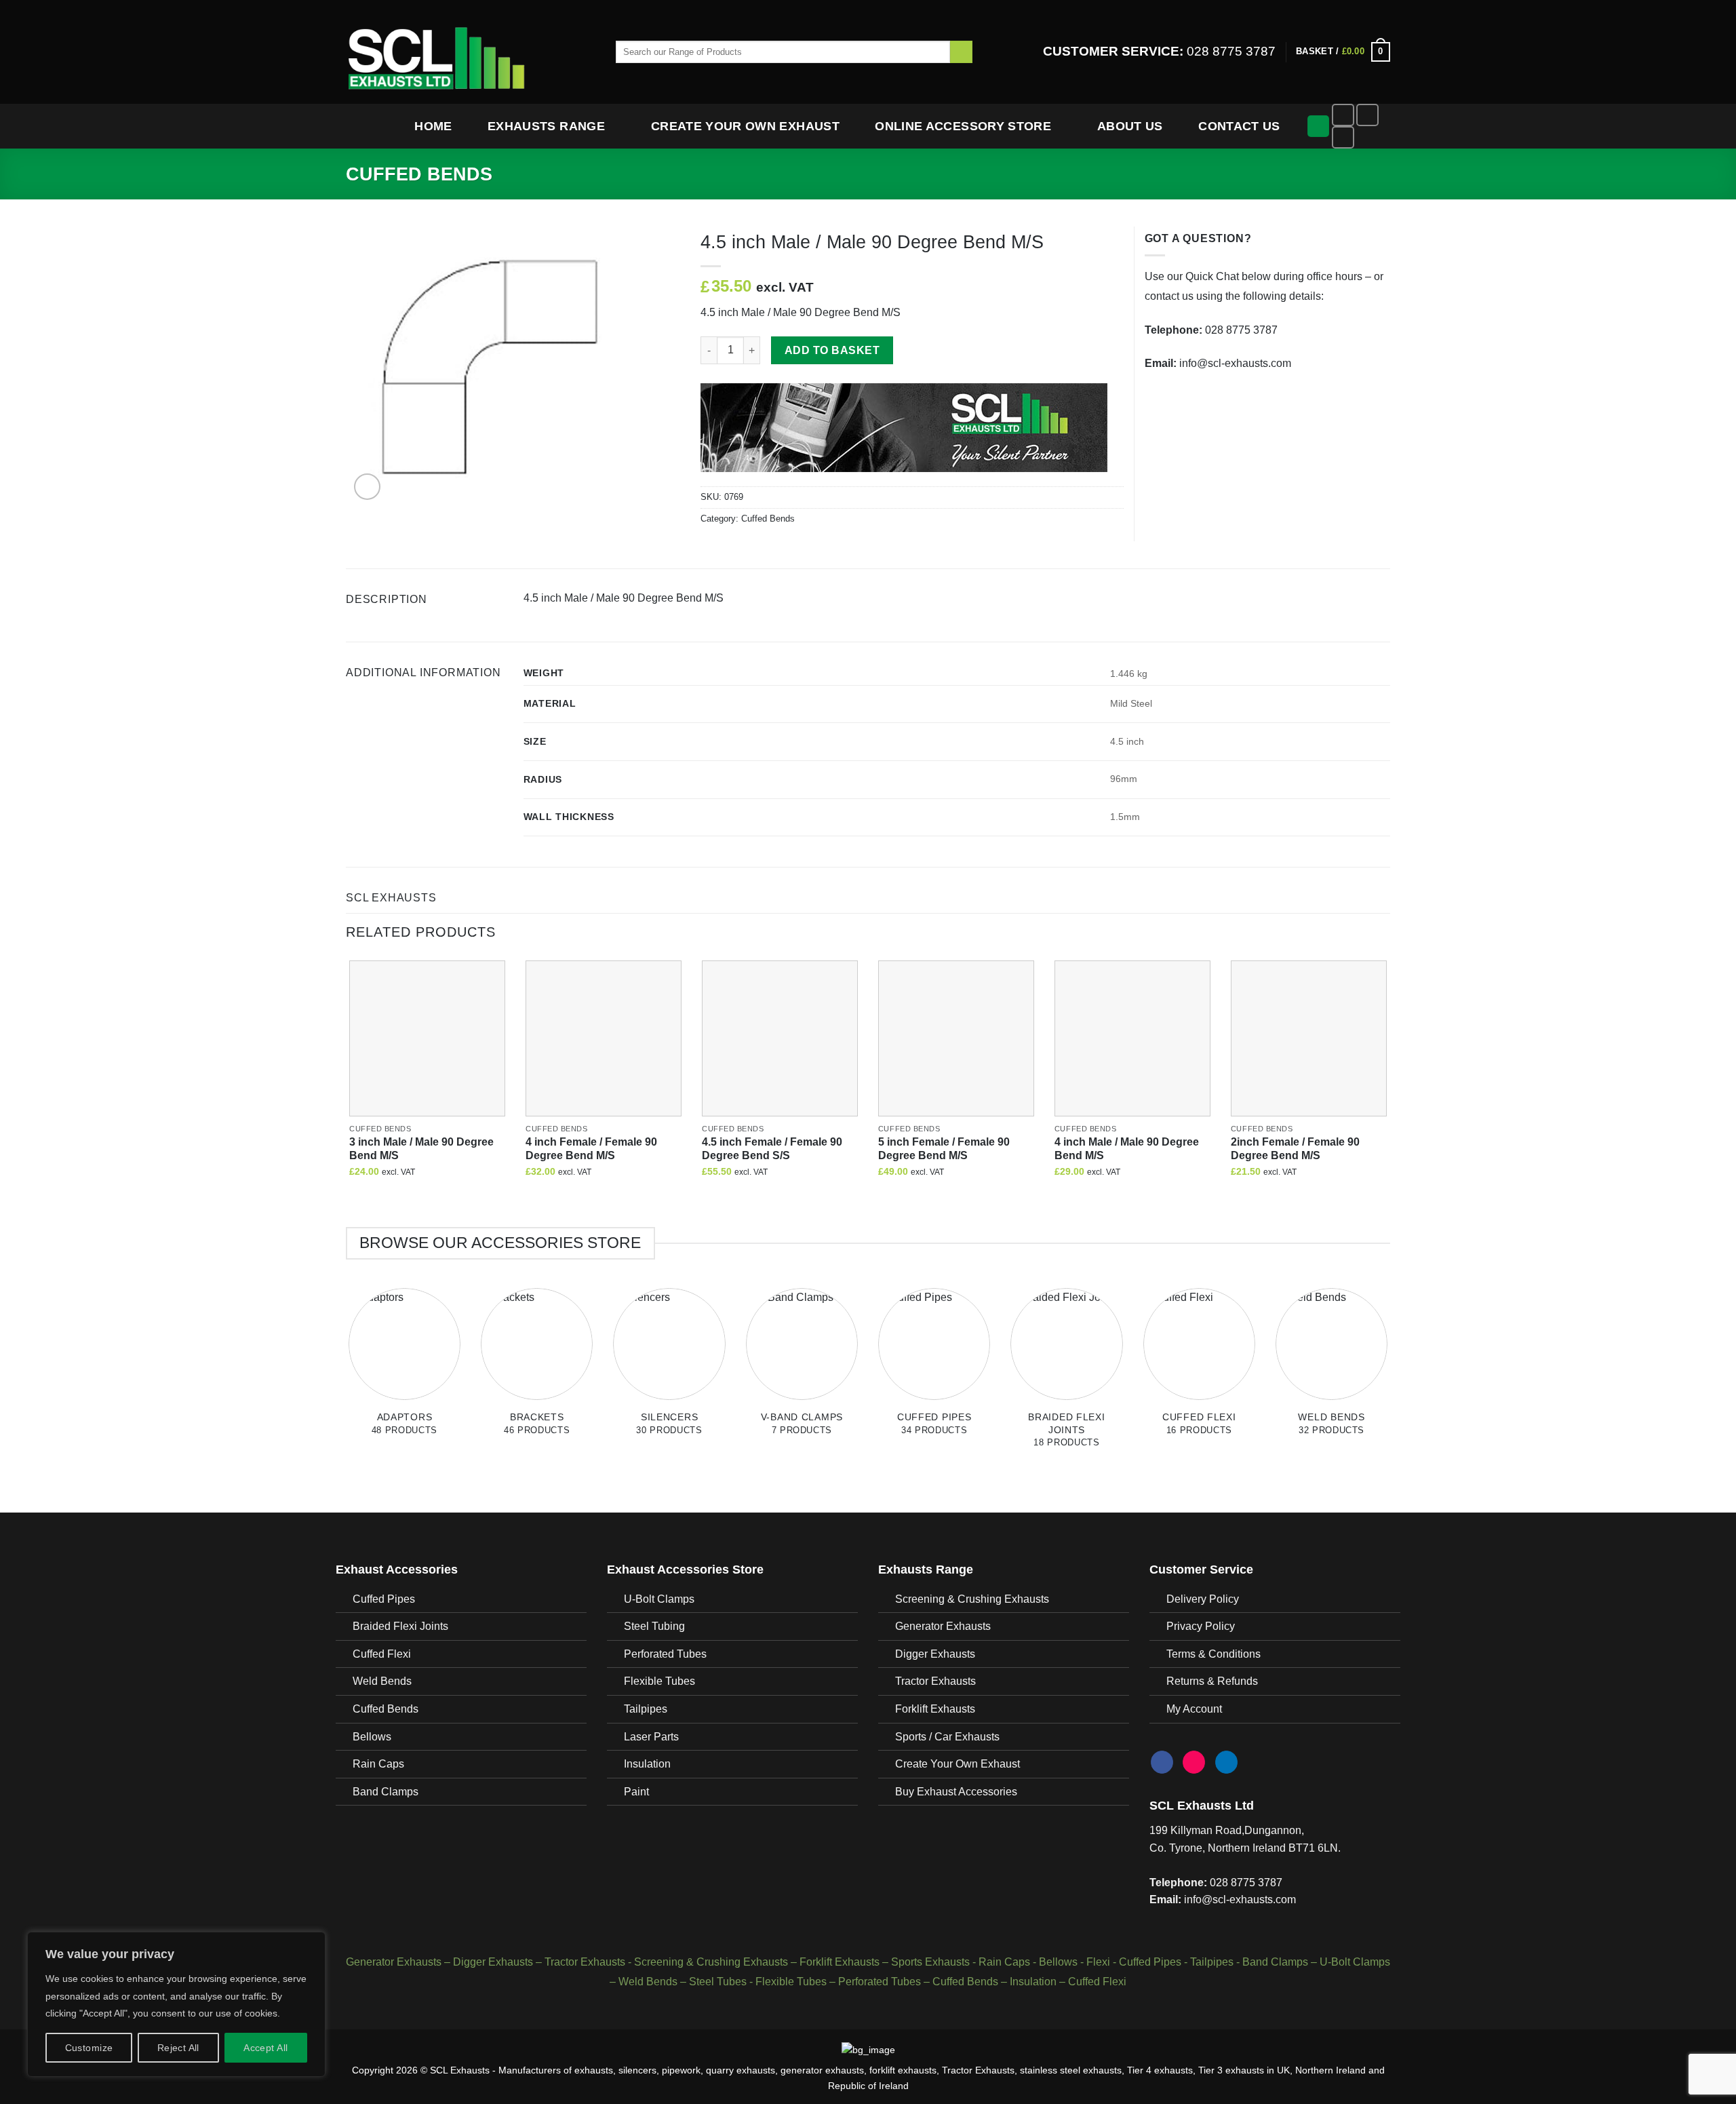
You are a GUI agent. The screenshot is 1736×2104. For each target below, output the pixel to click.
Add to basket (832, 350)
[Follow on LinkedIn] (1343, 137)
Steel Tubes (718, 1982)
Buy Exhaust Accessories (956, 1792)
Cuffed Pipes (384, 1599)
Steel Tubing (654, 1626)
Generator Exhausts (943, 1626)
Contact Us (1239, 126)
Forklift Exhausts (935, 1709)
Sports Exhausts (930, 1962)
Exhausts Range (546, 126)
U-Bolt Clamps (659, 1599)
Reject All (178, 2048)
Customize (89, 2048)
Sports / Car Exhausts (947, 1737)
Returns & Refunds (1212, 1681)
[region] (176, 2004)
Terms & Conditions (1214, 1654)
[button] (1343, 52)
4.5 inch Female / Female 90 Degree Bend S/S (772, 1149)
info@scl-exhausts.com (1235, 363)
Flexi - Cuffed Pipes (1134, 1962)
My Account (1194, 1709)
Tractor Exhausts (935, 1681)
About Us (1130, 126)
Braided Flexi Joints (400, 1626)
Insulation (647, 1764)
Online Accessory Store (963, 126)
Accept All (265, 2048)
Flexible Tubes (659, 1681)
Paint (636, 1792)
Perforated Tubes (665, 1654)
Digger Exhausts (935, 1654)
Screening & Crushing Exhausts (972, 1599)
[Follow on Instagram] (1367, 115)
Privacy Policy (1201, 1626)
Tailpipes (646, 1709)
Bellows (372, 1737)
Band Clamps (386, 1792)
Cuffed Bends (419, 174)
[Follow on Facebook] (1343, 115)
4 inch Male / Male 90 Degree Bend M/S (1127, 1149)
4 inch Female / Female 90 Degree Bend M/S (591, 1149)
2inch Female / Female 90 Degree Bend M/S (1295, 1149)
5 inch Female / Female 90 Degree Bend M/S (944, 1149)
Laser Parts (651, 1737)
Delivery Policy (1203, 1599)
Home (433, 126)
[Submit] (961, 52)
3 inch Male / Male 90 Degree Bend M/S (421, 1149)
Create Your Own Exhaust (745, 126)
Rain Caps (378, 1764)
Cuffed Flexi (382, 1654)
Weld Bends (382, 1681)
